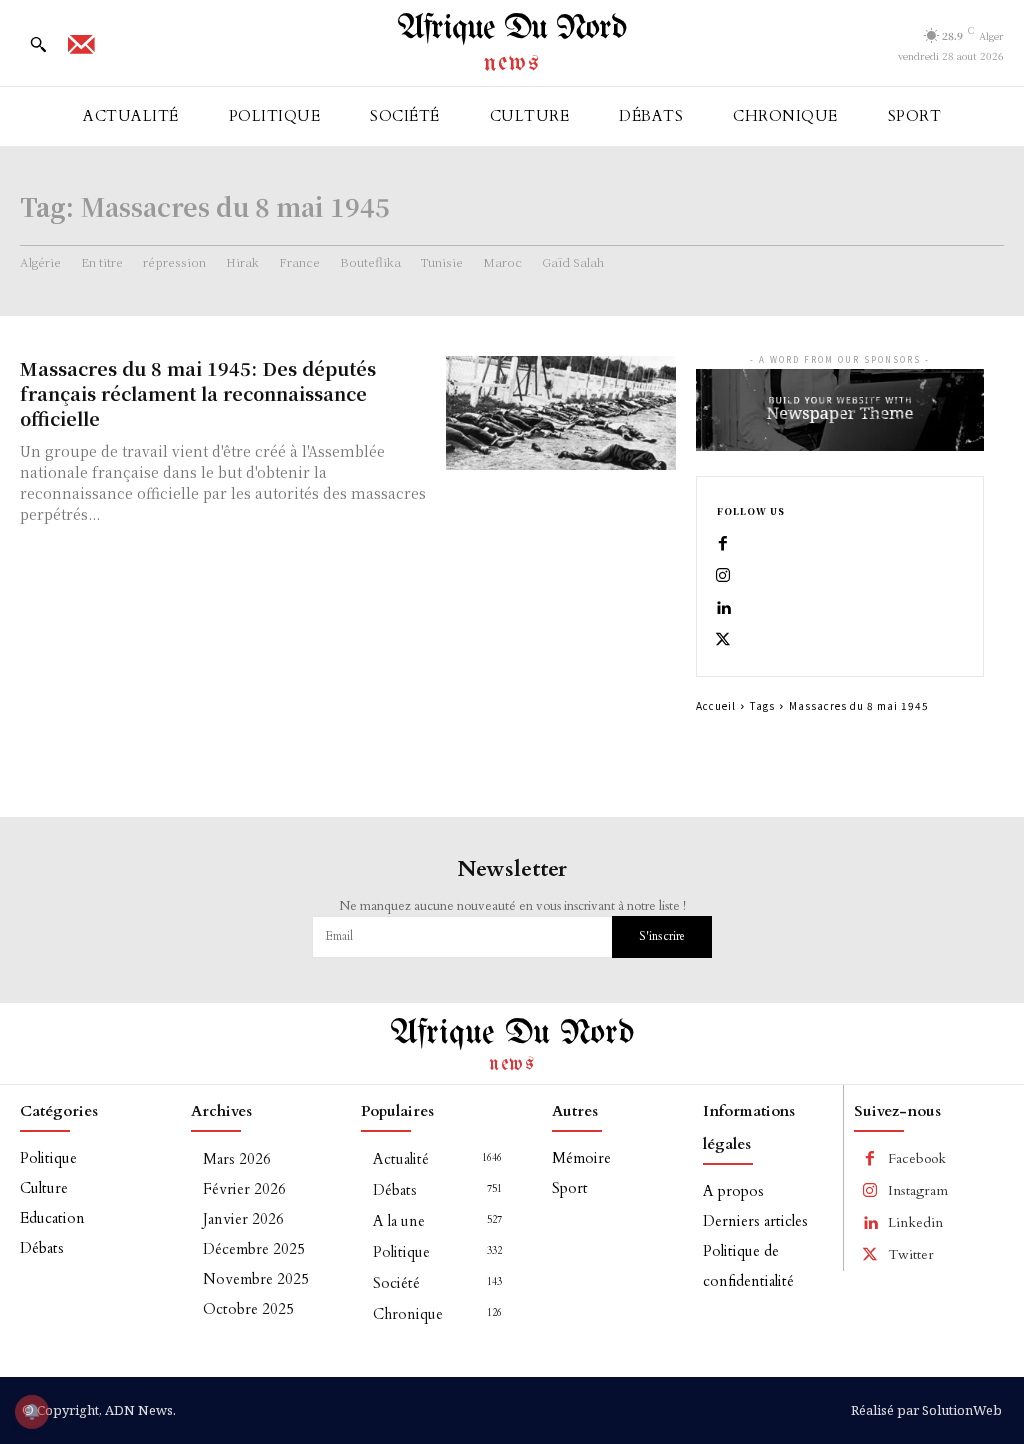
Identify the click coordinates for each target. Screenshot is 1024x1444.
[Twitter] (723, 640)
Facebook (917, 1158)
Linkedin (915, 1222)
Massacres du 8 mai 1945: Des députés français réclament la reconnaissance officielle (198, 393)
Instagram (918, 1190)
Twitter (911, 1254)
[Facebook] (723, 544)
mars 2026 (237, 1159)
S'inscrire (662, 936)
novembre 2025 (256, 1279)
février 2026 (244, 1189)
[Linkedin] (723, 608)
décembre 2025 (254, 1249)
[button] (38, 44)
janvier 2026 (243, 1219)
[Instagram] (723, 576)
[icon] (81, 51)
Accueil (716, 705)
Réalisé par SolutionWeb (926, 1410)
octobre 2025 (248, 1309)
